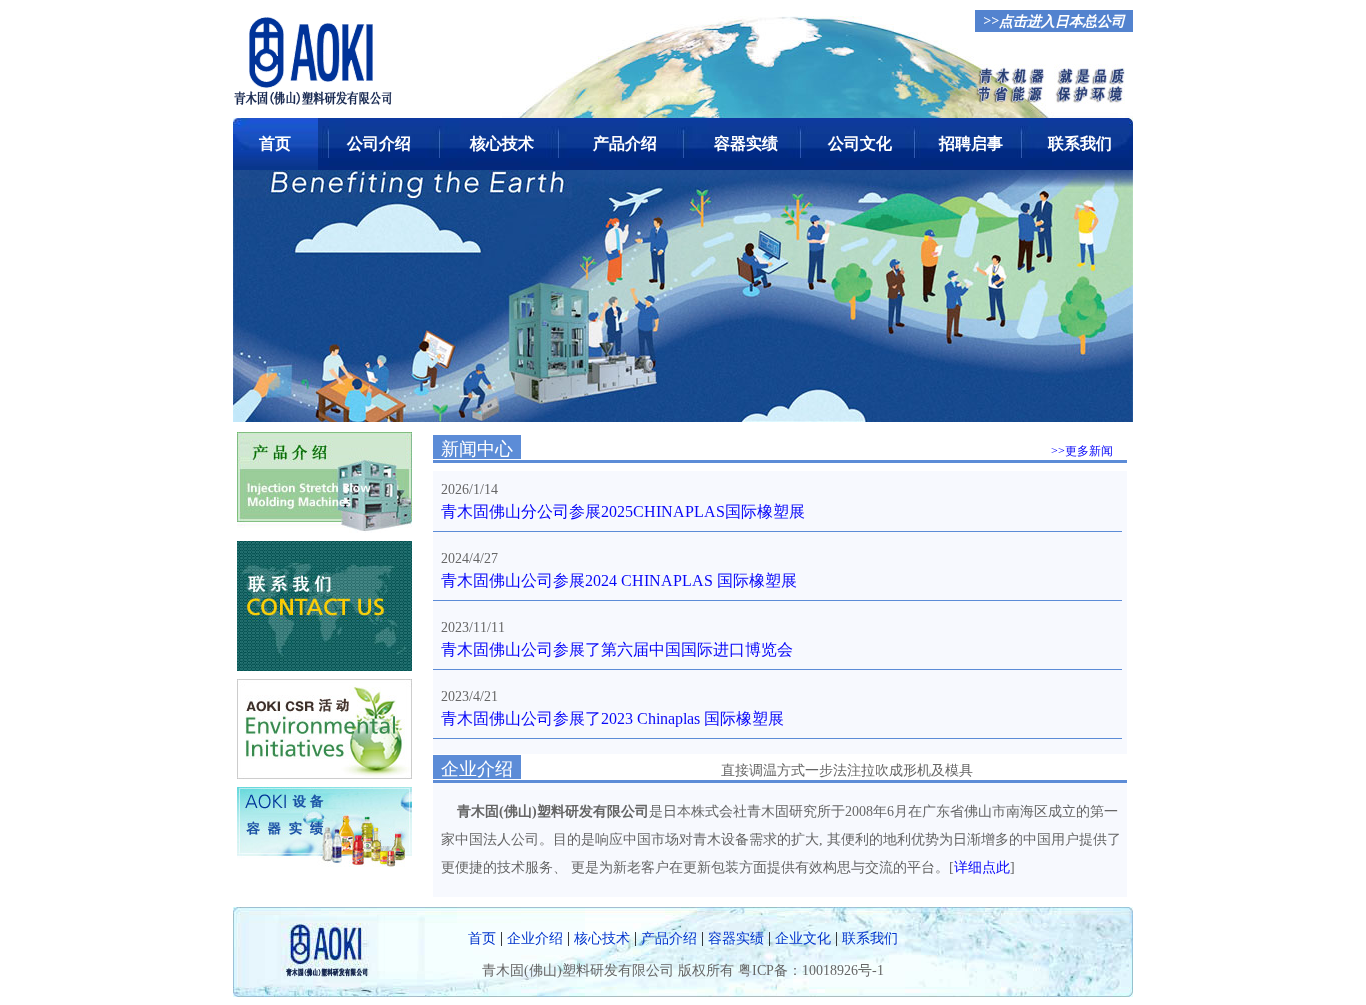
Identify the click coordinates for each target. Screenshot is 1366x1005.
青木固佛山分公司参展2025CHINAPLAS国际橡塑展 (623, 511)
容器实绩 (746, 143)
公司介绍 (379, 143)
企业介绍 (535, 938)
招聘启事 (971, 143)
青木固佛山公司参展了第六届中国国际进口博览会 (617, 649)
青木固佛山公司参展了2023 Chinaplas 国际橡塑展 (612, 718)
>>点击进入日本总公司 (1054, 21)
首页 (275, 143)
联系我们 (1080, 143)
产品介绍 (625, 143)
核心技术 (502, 143)
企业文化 (803, 938)
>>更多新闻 (1082, 451)
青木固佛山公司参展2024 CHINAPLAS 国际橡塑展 (619, 580)
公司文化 (860, 143)
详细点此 (982, 867)
